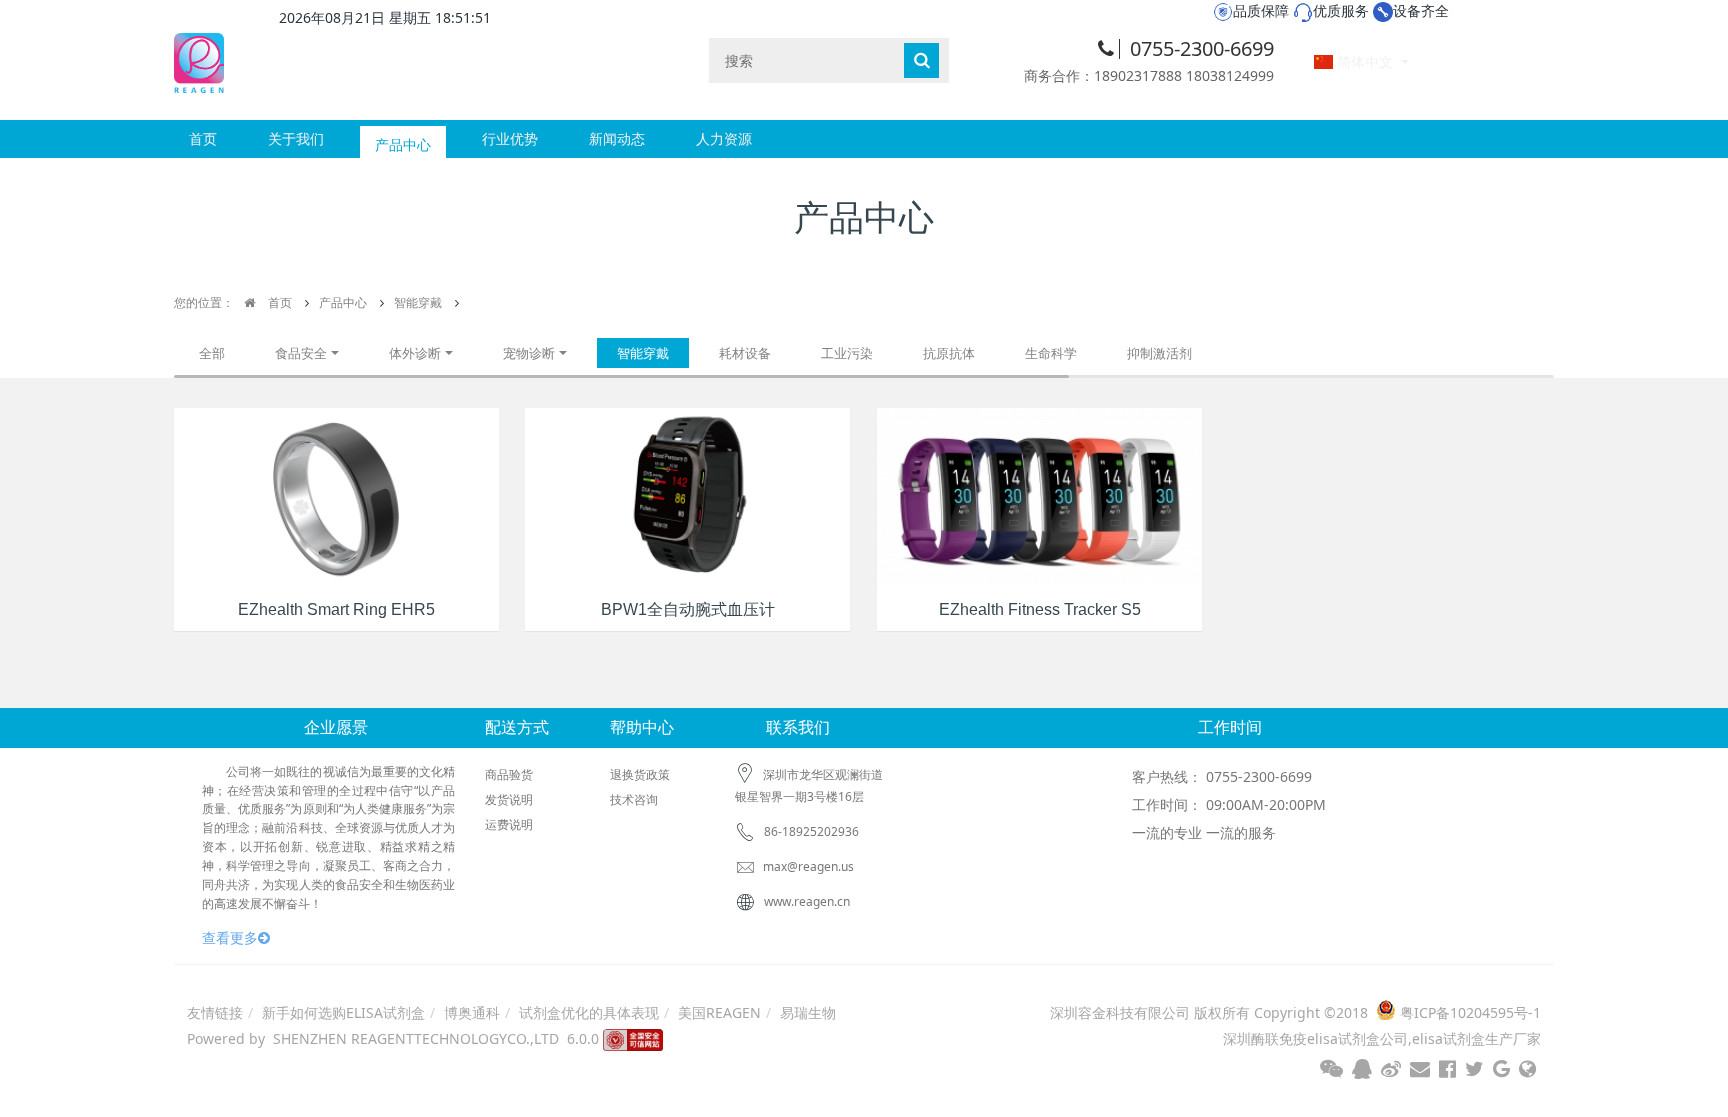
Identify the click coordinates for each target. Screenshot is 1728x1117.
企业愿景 (336, 727)
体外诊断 (415, 353)
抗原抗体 (949, 353)
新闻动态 (617, 138)
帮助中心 (642, 727)
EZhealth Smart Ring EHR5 (336, 609)
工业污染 (847, 353)
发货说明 (509, 799)
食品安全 (301, 353)
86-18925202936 (811, 831)
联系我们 (798, 727)
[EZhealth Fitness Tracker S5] (1039, 496)
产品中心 (403, 138)
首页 (203, 138)
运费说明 (509, 824)
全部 (212, 353)
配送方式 (517, 727)
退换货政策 (640, 774)
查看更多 (230, 937)
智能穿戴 (418, 302)
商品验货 (509, 774)
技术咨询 (634, 799)
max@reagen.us (807, 866)
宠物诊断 (529, 353)
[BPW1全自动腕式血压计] (687, 496)
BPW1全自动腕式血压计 (688, 609)
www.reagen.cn (807, 901)
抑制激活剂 (1159, 353)
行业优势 (510, 138)
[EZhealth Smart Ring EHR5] (336, 496)
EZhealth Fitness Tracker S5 (1040, 609)
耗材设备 (745, 353)
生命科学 (1051, 353)
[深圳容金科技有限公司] (199, 59)
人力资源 (724, 138)
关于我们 (296, 138)
